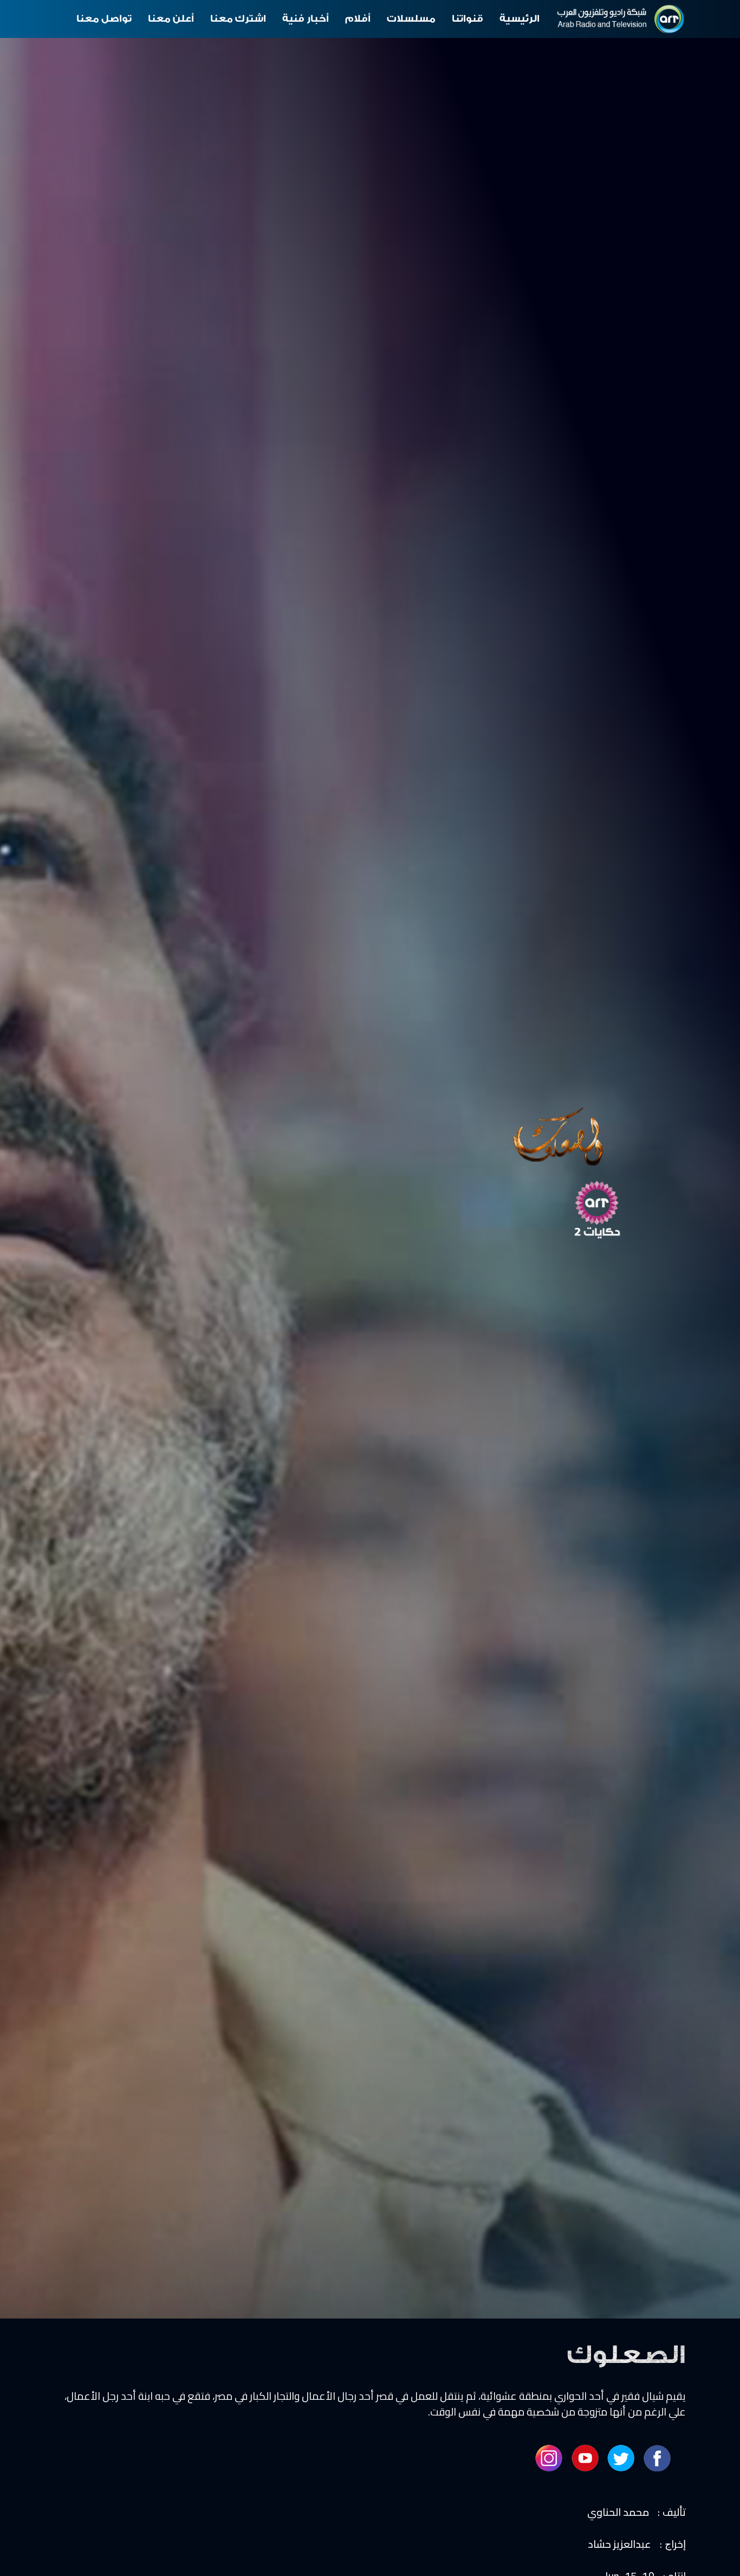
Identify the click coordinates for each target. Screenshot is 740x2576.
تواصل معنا (104, 19)
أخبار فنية (306, 19)
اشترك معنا (238, 19)
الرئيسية (520, 19)
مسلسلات (411, 19)
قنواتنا (468, 19)
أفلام (358, 19)
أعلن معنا (171, 19)
